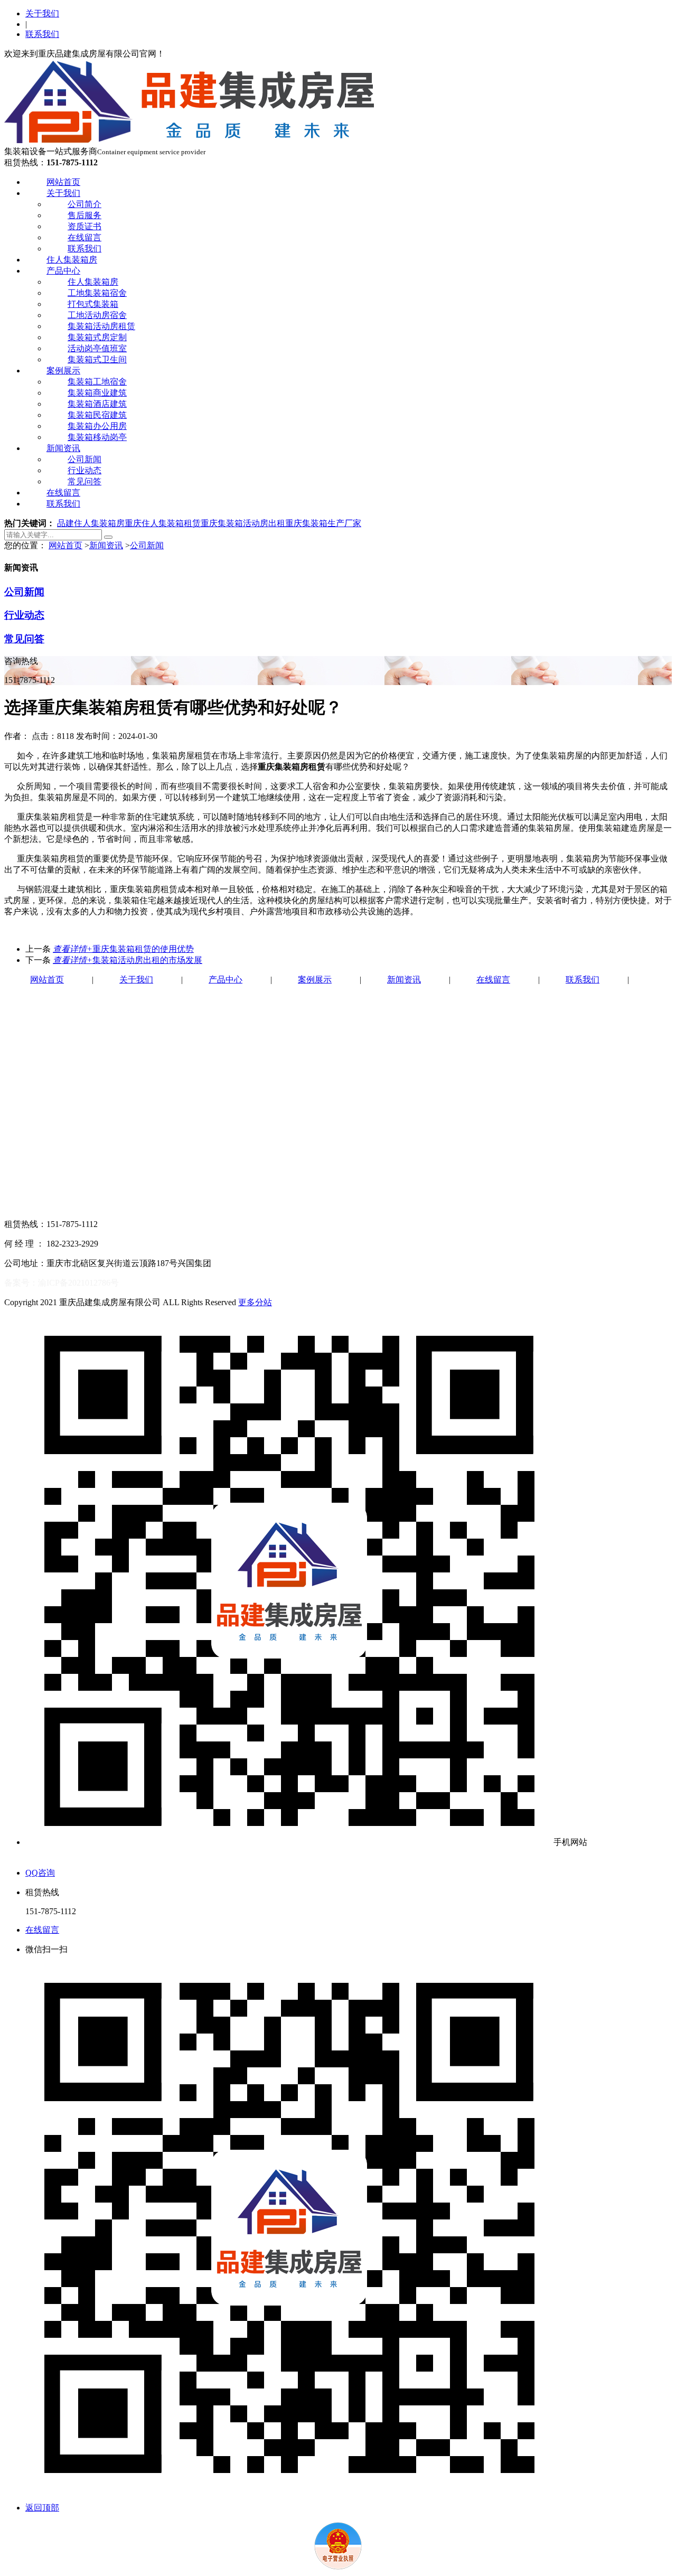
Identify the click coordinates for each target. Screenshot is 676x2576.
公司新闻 (84, 459)
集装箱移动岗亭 (97, 437)
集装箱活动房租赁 (101, 326)
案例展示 (63, 371)
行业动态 (84, 470)
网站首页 (63, 182)
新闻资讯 (63, 448)
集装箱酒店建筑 (97, 404)
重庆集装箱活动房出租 (243, 523)
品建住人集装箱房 (91, 523)
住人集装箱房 (72, 260)
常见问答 (84, 481)
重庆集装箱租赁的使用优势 (123, 949)
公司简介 (84, 204)
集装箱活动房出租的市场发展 (128, 960)
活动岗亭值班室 (97, 348)
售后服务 (84, 215)
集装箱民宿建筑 (97, 415)
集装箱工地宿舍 (97, 382)
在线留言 (84, 237)
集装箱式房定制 (97, 337)
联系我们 (42, 34)
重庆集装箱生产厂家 (323, 523)
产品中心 (63, 271)
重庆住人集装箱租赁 (163, 523)
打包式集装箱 (93, 304)
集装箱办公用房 (97, 426)
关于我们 (42, 13)
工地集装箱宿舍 (97, 293)
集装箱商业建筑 (97, 393)
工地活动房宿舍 (97, 315)
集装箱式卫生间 (97, 359)
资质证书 (84, 226)
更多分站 (255, 1302)
